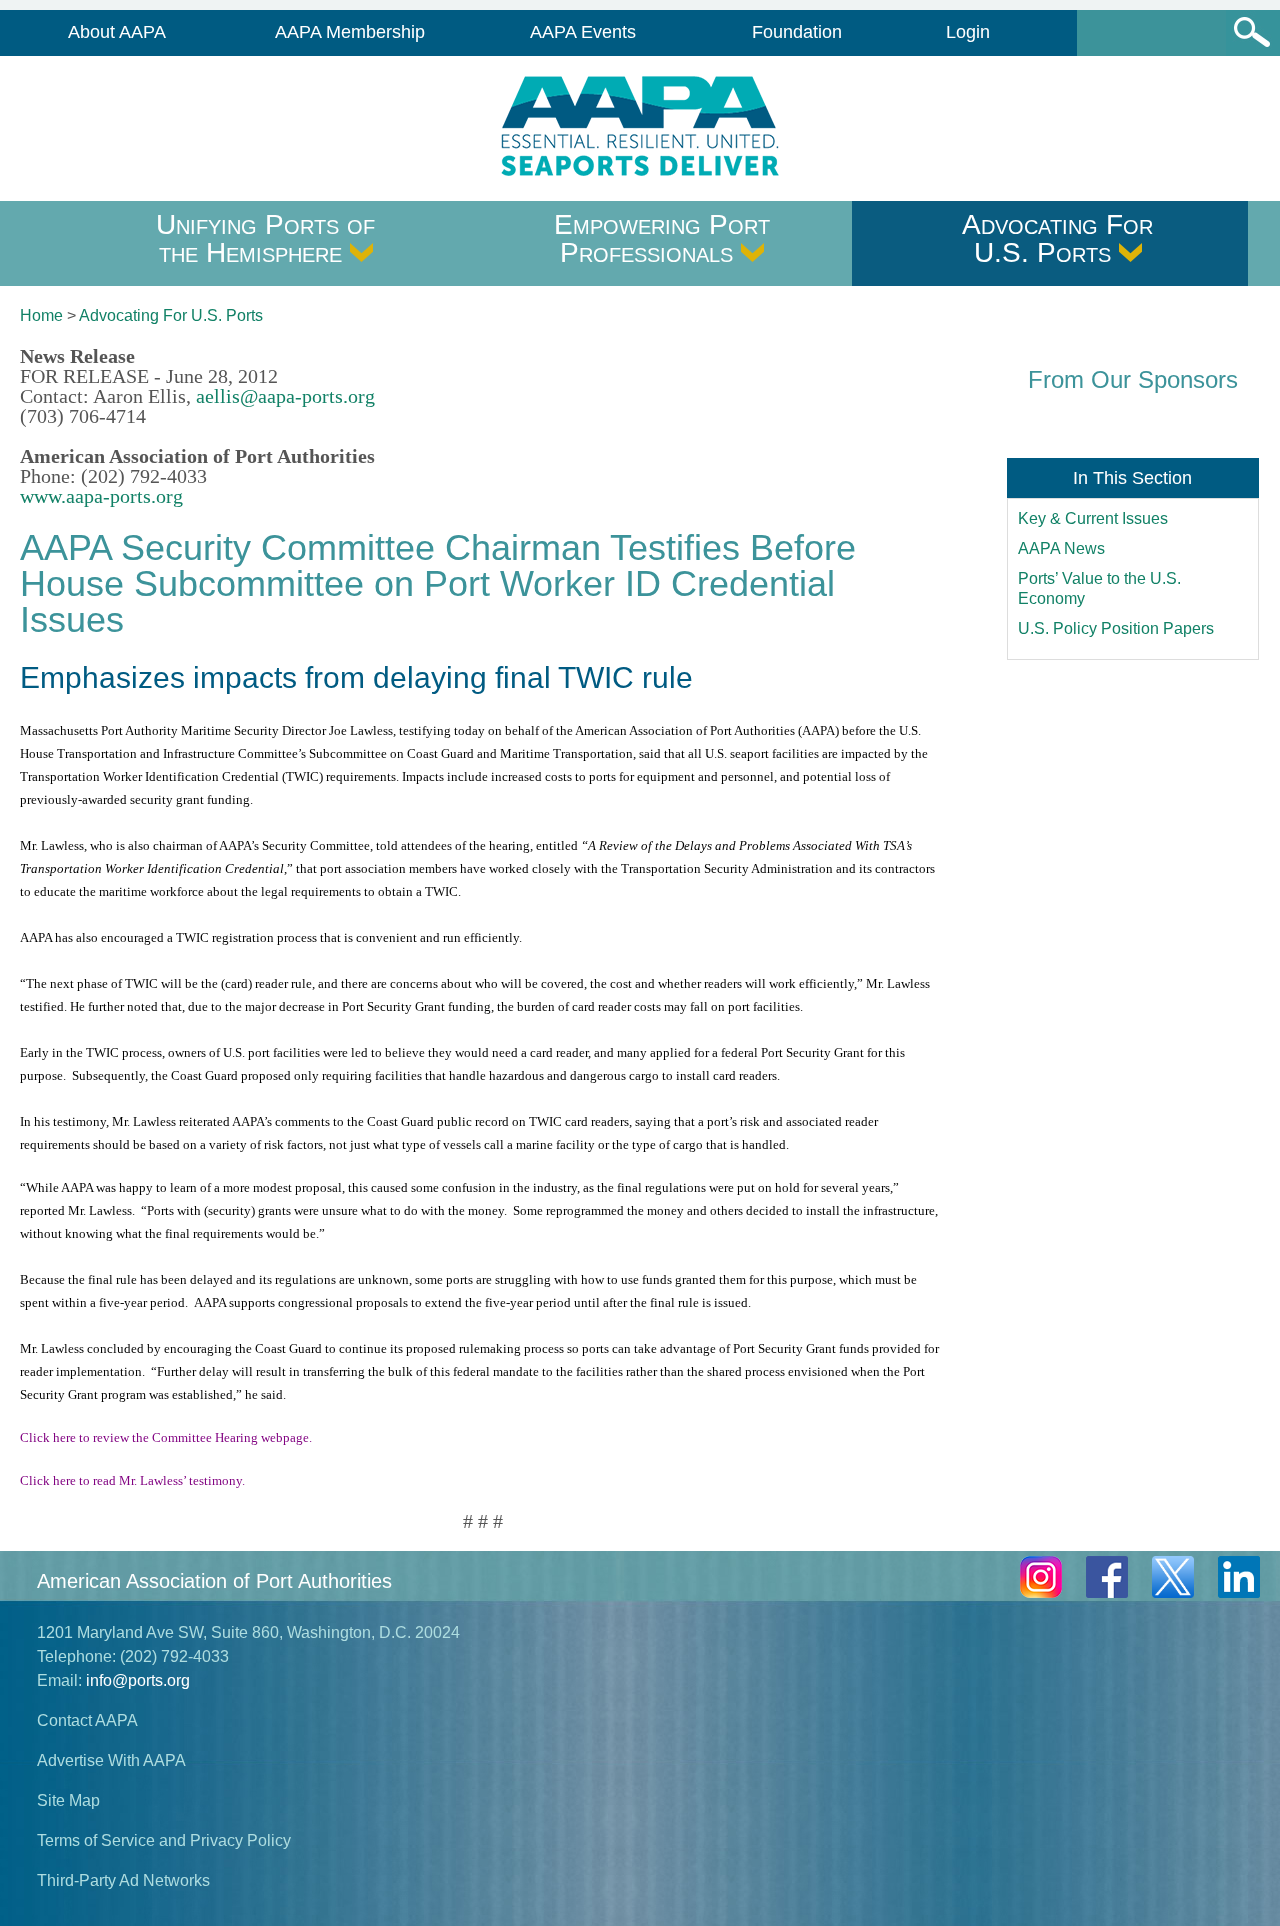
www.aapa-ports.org (101, 496)
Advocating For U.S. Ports (1057, 238)
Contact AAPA (87, 1720)
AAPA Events (583, 32)
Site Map (68, 1800)
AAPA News (1061, 548)
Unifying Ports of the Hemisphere (265, 238)
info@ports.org (138, 1680)
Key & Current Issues (1093, 518)
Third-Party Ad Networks (123, 1880)
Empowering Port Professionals (662, 238)
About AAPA (117, 32)
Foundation (797, 32)
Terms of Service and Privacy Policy (164, 1840)
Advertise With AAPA (111, 1760)
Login (968, 32)
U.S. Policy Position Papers (1116, 628)
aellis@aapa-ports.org (285, 396)
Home (41, 315)
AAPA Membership (350, 32)
